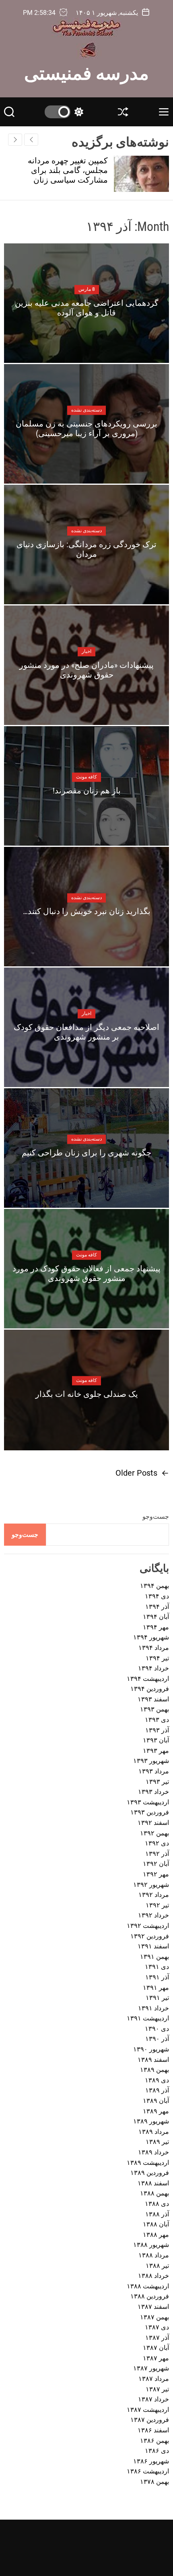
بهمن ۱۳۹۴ (154, 1586)
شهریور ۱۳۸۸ (151, 2245)
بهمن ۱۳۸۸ (154, 2193)
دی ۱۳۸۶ (157, 2451)
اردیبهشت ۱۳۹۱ (148, 2018)
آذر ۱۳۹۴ (157, 1607)
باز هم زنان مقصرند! (87, 791)
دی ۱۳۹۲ (157, 1843)
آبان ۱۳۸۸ (156, 2224)
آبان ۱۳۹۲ (156, 1864)
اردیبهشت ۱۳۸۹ (148, 2163)
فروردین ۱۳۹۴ (150, 1689)
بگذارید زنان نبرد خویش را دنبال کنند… (87, 911)
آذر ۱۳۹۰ (157, 2039)
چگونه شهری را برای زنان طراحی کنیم (86, 1153)
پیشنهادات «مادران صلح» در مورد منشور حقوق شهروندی (86, 670)
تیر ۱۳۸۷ (157, 2389)
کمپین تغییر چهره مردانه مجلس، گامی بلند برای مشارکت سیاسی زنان (68, 170)
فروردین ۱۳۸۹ (150, 2173)
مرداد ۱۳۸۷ (154, 2379)
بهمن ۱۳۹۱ (154, 1957)
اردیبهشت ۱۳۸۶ (148, 2471)
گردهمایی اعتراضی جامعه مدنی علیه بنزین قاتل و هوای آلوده (87, 308)
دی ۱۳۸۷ (157, 2327)
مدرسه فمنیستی (86, 72)
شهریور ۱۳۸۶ (151, 2461)
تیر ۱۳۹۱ (157, 1998)
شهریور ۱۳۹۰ (151, 2049)
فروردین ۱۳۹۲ (150, 1936)
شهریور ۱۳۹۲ (151, 1885)
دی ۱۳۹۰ (157, 2029)
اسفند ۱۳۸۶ (153, 2430)
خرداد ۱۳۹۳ (153, 1792)
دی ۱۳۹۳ (157, 1720)
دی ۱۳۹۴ (157, 1596)
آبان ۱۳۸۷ (156, 2348)
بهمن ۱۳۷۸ (154, 2482)
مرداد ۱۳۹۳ (154, 1771)
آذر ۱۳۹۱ (157, 1977)
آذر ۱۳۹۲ (157, 1854)
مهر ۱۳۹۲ (156, 1874)
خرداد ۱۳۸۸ (153, 2276)
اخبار (86, 651)
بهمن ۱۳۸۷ (154, 2317)
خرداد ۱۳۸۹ (153, 2152)
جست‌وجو (156, 1517)
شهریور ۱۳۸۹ (151, 2121)
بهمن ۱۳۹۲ (154, 1833)
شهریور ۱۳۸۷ (151, 2368)
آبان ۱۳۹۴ (156, 1617)
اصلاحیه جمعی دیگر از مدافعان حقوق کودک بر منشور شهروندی (86, 1032)
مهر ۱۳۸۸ (156, 2235)
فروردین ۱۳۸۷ (150, 2420)
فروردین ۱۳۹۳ (150, 1812)
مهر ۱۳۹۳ (156, 1751)
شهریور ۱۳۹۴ (151, 1637)
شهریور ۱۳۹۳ (151, 1761)
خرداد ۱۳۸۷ (153, 2399)
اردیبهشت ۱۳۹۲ (148, 1926)
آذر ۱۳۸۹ (157, 2090)
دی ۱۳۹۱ (157, 1967)
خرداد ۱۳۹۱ (153, 2008)
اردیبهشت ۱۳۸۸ (148, 2286)
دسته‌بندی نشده (86, 410)
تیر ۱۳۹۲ (157, 1905)
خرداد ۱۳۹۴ (153, 1668)
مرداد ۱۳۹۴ (154, 1648)
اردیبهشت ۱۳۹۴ (148, 1679)
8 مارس (87, 289)
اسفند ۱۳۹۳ (153, 1699)
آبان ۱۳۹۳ (156, 1740)
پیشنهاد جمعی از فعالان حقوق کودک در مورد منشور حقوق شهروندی (86, 1273)
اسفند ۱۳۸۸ (153, 2183)
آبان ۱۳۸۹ (156, 2101)
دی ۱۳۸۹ (157, 2080)
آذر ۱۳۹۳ (157, 1730)
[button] (15, 140)
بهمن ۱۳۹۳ (154, 1709)
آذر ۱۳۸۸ (157, 2214)
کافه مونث (86, 777)
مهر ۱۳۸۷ (156, 2358)
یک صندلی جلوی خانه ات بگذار (87, 1394)
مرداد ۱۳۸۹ (154, 2132)
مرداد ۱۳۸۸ (154, 2255)
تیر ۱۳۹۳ (157, 1782)
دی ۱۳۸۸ (157, 2204)
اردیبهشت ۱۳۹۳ (148, 1802)
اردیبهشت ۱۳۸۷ (148, 2410)
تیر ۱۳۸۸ (157, 2266)
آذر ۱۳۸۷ (157, 2338)
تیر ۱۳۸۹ (157, 2142)
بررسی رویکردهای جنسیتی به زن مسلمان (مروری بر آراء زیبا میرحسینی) (86, 428)
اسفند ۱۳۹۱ (153, 1946)
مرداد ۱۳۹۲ (154, 1895)
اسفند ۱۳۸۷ (153, 2307)
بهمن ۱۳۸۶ (154, 2441)
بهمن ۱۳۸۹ (154, 2070)
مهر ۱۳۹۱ (156, 1988)
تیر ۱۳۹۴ (157, 1658)
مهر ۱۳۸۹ (156, 2111)
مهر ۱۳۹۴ (156, 1627)
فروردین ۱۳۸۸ (150, 2296)
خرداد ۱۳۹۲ (153, 1915)
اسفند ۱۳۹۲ (153, 1823)
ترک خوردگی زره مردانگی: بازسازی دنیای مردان (86, 549)
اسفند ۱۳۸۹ (153, 2060)
